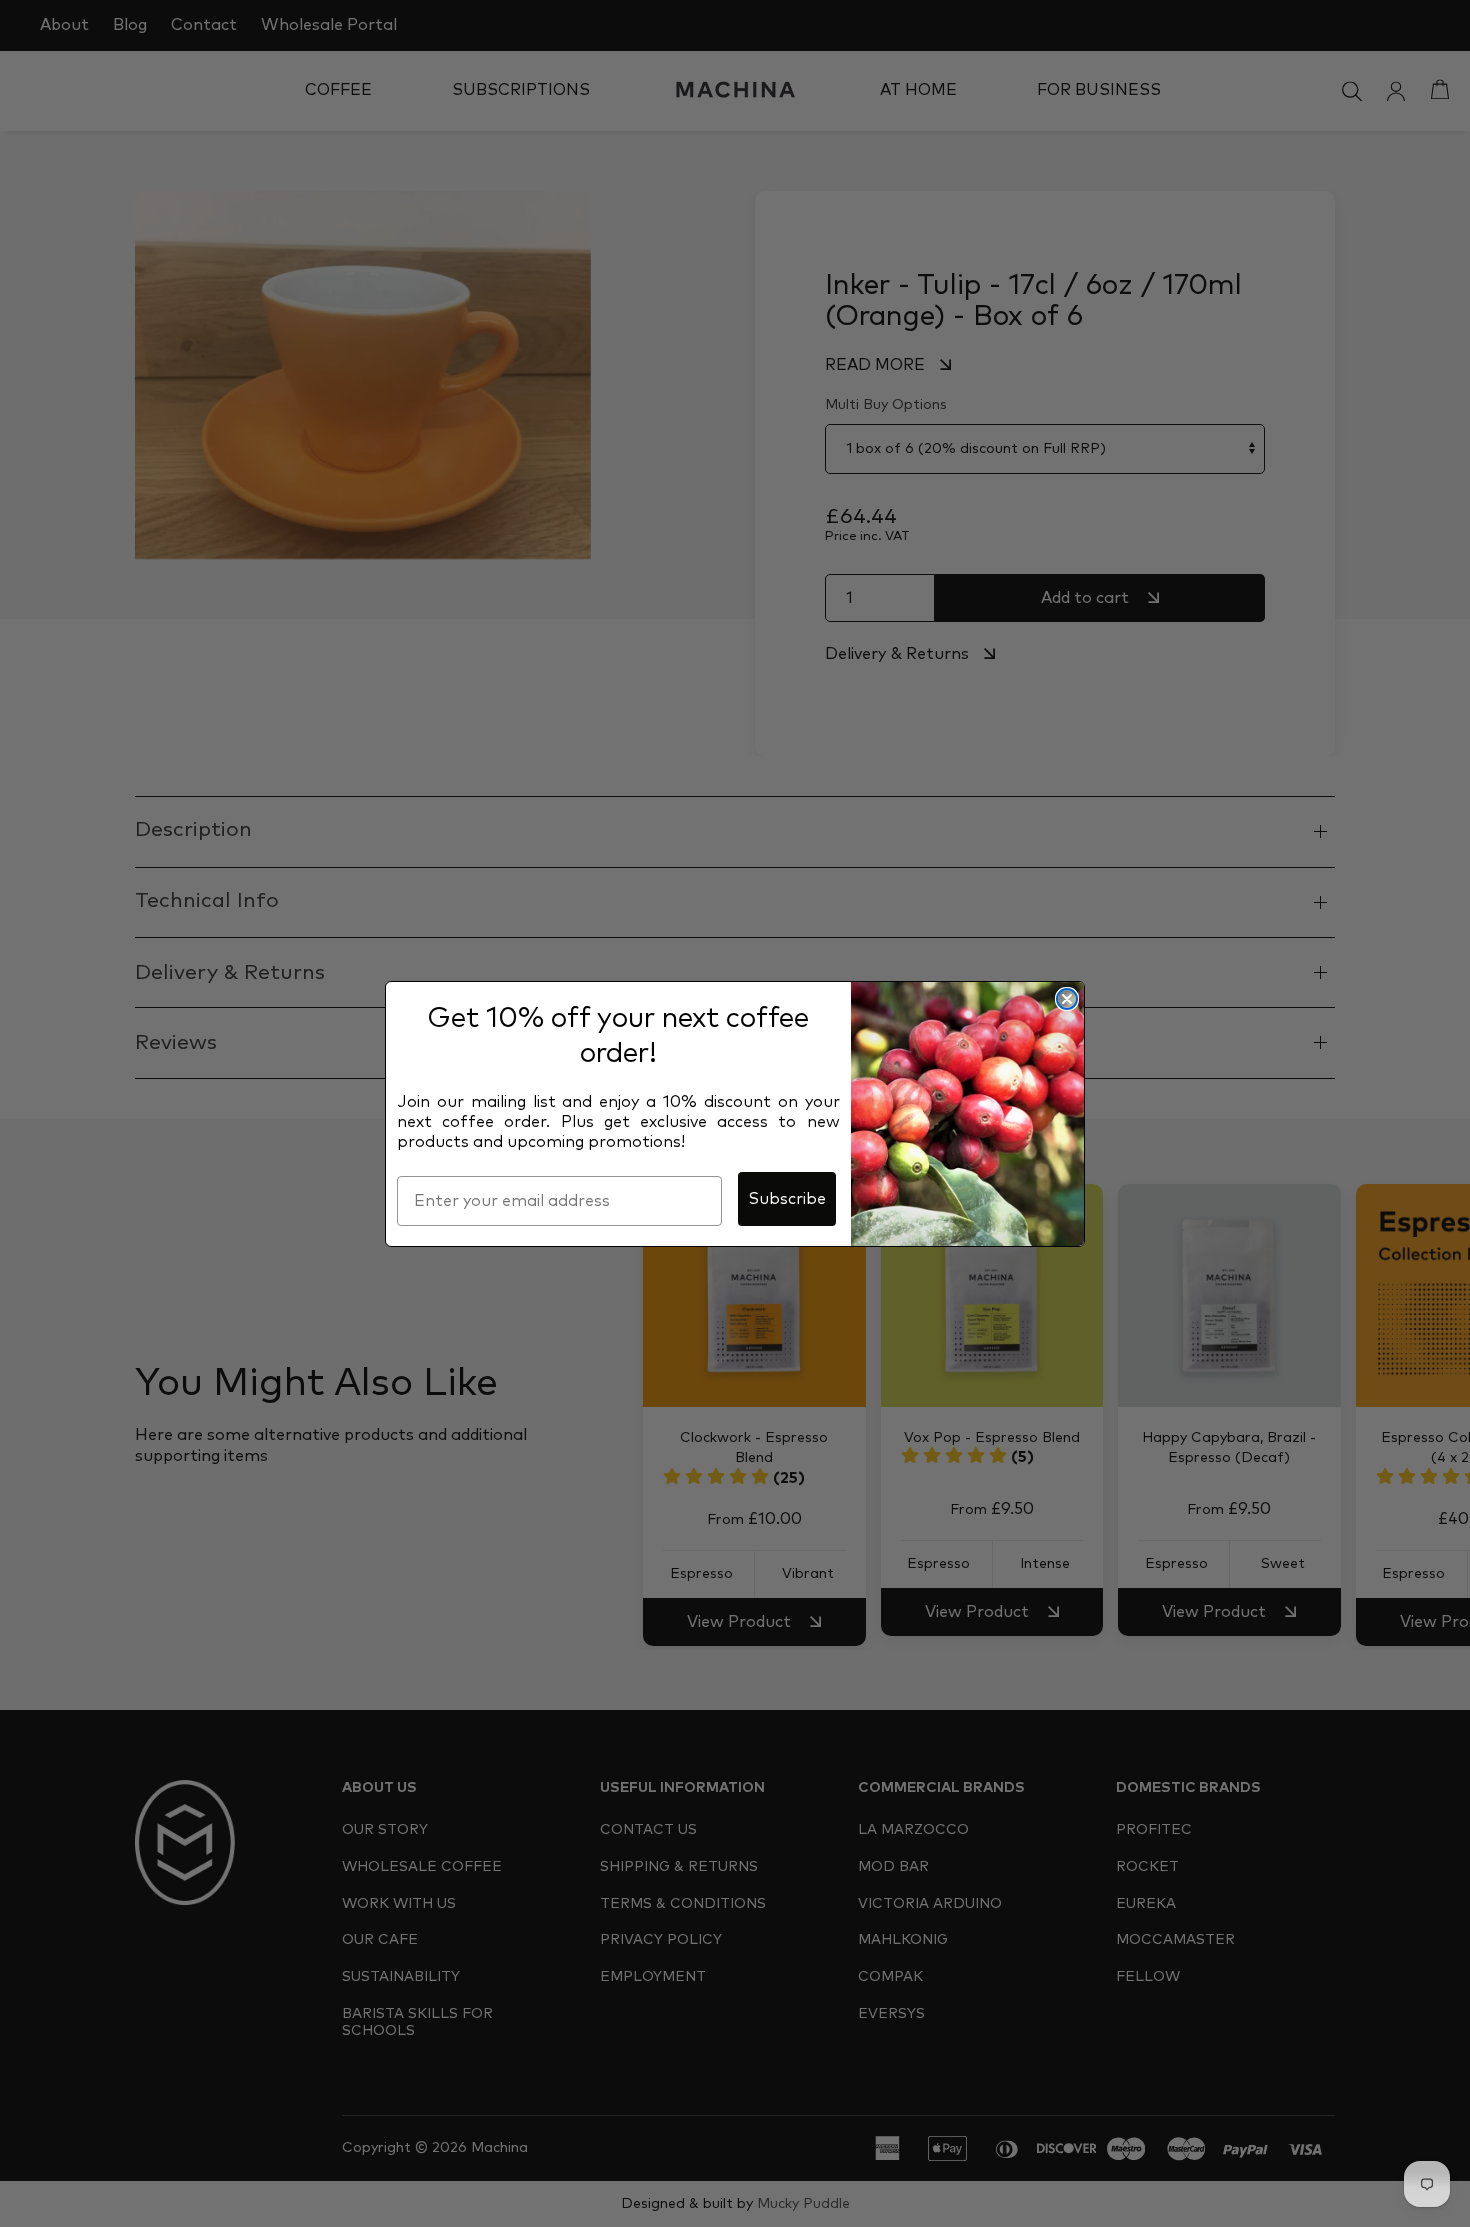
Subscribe (787, 1199)
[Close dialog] (1067, 999)
